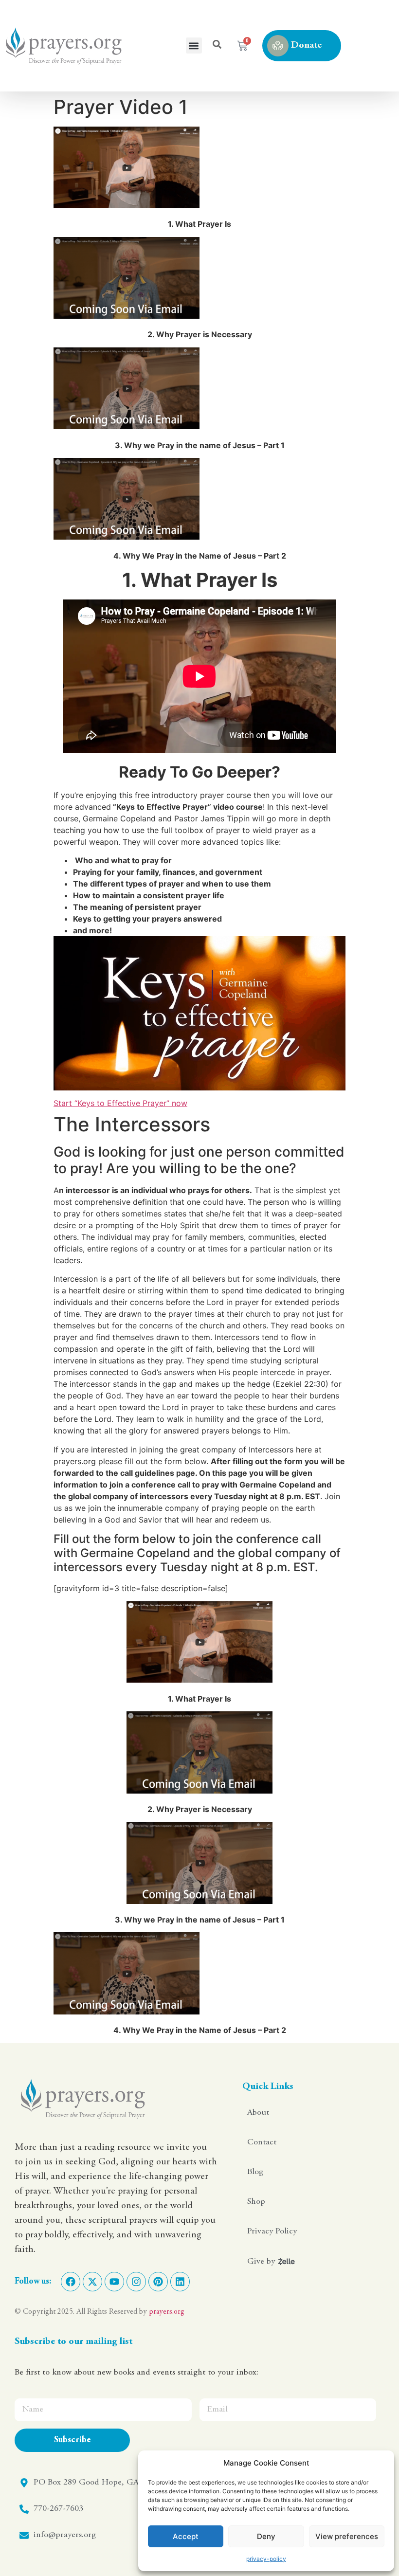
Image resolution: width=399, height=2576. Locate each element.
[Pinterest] (158, 2282)
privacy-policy (266, 2559)
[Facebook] (71, 2282)
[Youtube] (114, 2282)
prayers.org (167, 2312)
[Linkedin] (180, 2282)
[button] (194, 45)
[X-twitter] (92, 2282)
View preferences (347, 2536)
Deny (266, 2536)
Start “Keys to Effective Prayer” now (120, 1103)
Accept (186, 2536)
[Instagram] (136, 2282)
